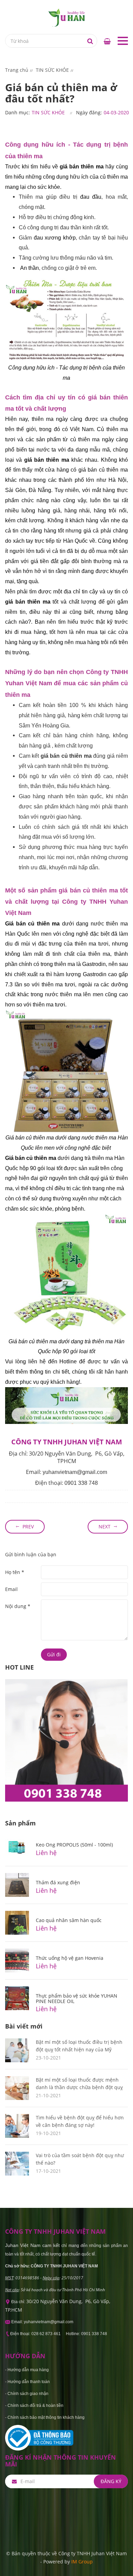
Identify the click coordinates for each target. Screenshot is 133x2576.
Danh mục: (18, 112)
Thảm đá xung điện (58, 1882)
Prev (28, 1527)
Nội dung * (18, 1606)
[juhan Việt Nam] (66, 17)
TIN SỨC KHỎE (48, 112)
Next (105, 1527)
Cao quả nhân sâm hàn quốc (69, 1920)
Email (11, 1589)
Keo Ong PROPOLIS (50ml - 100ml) (74, 1845)
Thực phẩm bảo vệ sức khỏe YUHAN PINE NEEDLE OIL (77, 1998)
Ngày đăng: (89, 112)
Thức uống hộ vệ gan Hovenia (70, 1958)
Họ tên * (15, 1572)
